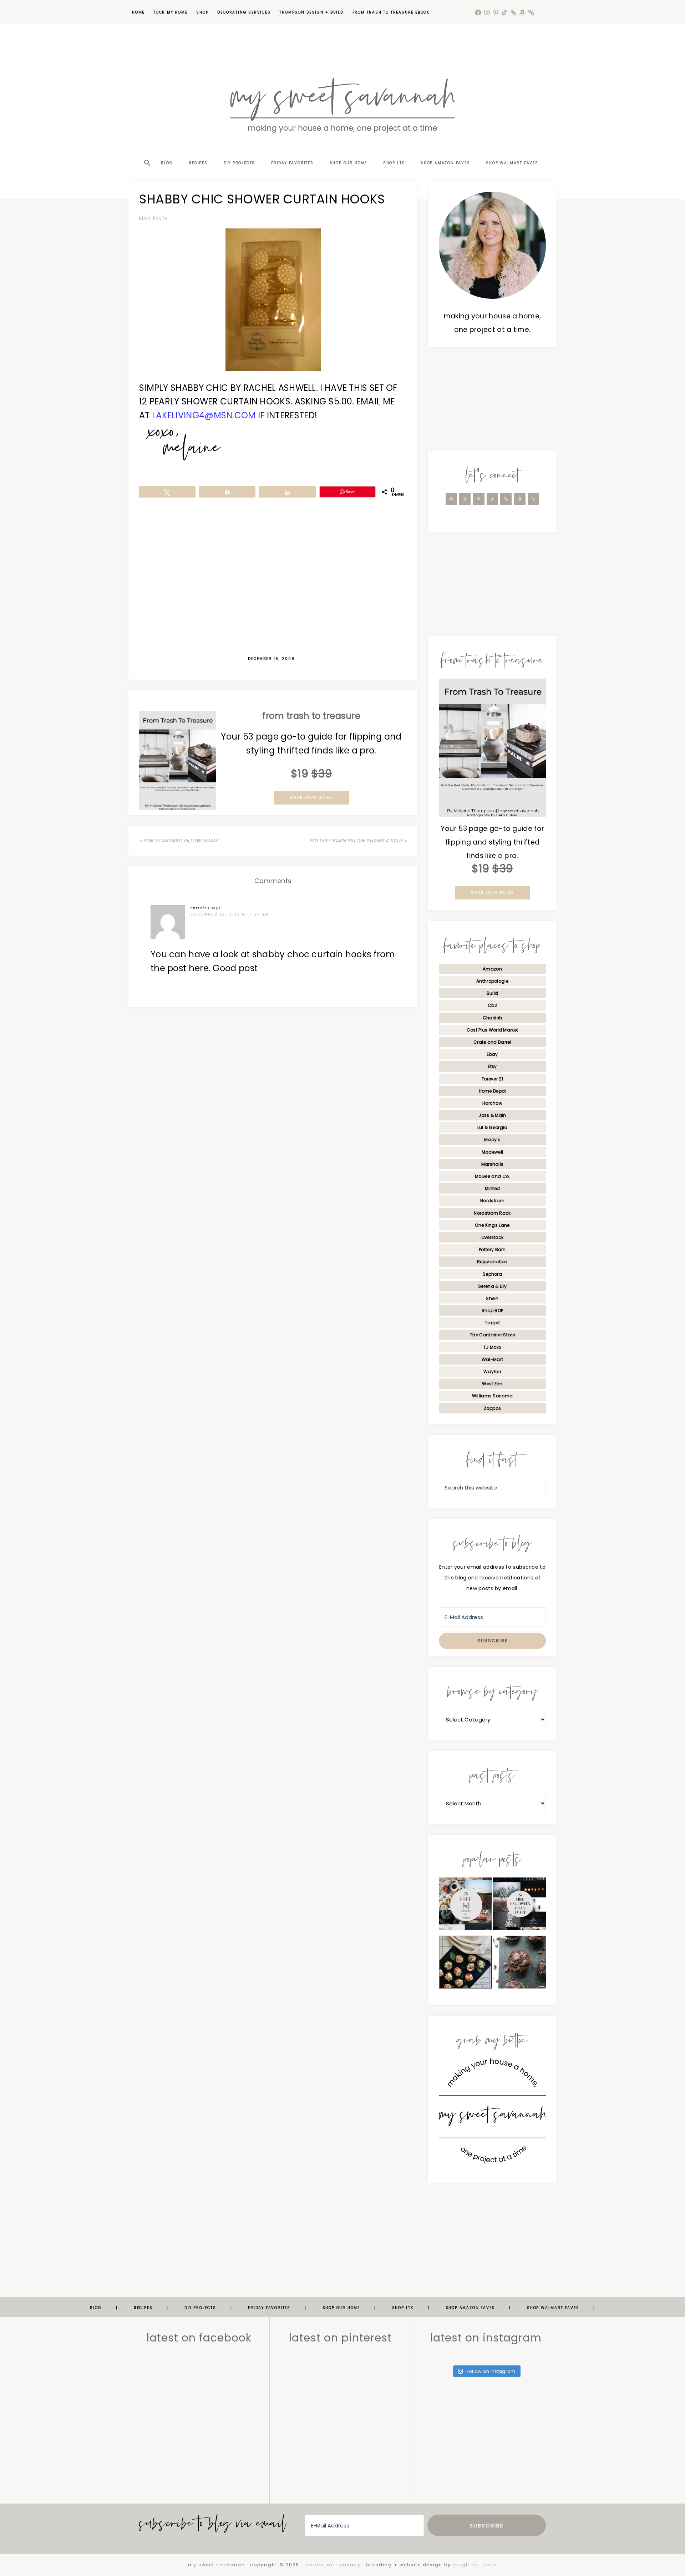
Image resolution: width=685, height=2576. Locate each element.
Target (492, 1323)
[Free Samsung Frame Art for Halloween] (519, 1906)
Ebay (492, 1054)
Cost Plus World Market (493, 1030)
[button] (147, 150)
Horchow (492, 1103)
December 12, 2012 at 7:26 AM (230, 914)
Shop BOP (492, 1310)
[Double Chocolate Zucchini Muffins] (519, 1964)
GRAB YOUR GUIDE (311, 798)
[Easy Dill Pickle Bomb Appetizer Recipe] (465, 1964)
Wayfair (492, 1372)
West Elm (492, 1384)
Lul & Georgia (493, 1127)
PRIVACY (350, 2565)
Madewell (492, 1152)
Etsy (492, 1066)
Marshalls (493, 1164)
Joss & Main (492, 1115)
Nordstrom (492, 1201)
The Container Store (492, 1335)
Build (493, 993)
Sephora (492, 1274)
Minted (493, 1188)
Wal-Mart (492, 1359)
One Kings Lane (492, 1225)
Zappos (493, 1408)
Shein (492, 1298)
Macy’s (492, 1140)
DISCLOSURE (319, 2565)
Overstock (493, 1237)
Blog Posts (154, 218)
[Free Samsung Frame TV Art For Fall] (465, 1906)
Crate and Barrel (492, 1042)
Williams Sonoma (493, 1396)
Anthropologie (492, 981)
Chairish (492, 1018)
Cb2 (492, 1005)
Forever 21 (492, 1079)
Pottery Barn (492, 1249)
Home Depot (493, 1091)
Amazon (492, 969)
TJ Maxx (492, 1347)
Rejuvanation (492, 1262)
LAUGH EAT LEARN (475, 2565)
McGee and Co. (493, 1176)
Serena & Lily (492, 1286)
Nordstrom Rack (492, 1213)
